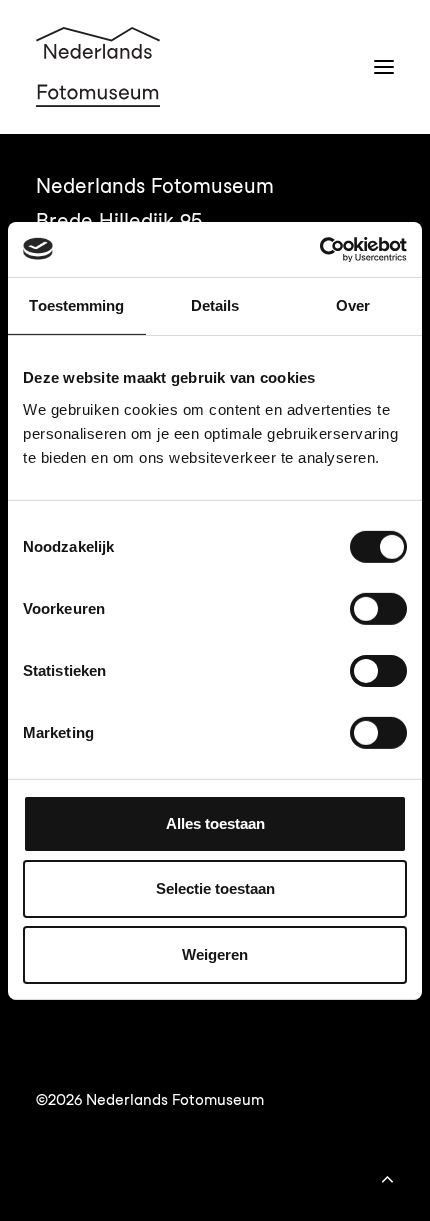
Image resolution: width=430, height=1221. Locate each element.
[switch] (378, 609)
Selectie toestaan (215, 888)
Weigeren (215, 954)
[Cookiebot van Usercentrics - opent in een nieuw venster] (319, 249)
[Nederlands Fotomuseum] (98, 67)
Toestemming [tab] (76, 305)
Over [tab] (353, 305)
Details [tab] (215, 305)
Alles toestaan (215, 823)
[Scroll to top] (387, 1176)
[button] (384, 67)
